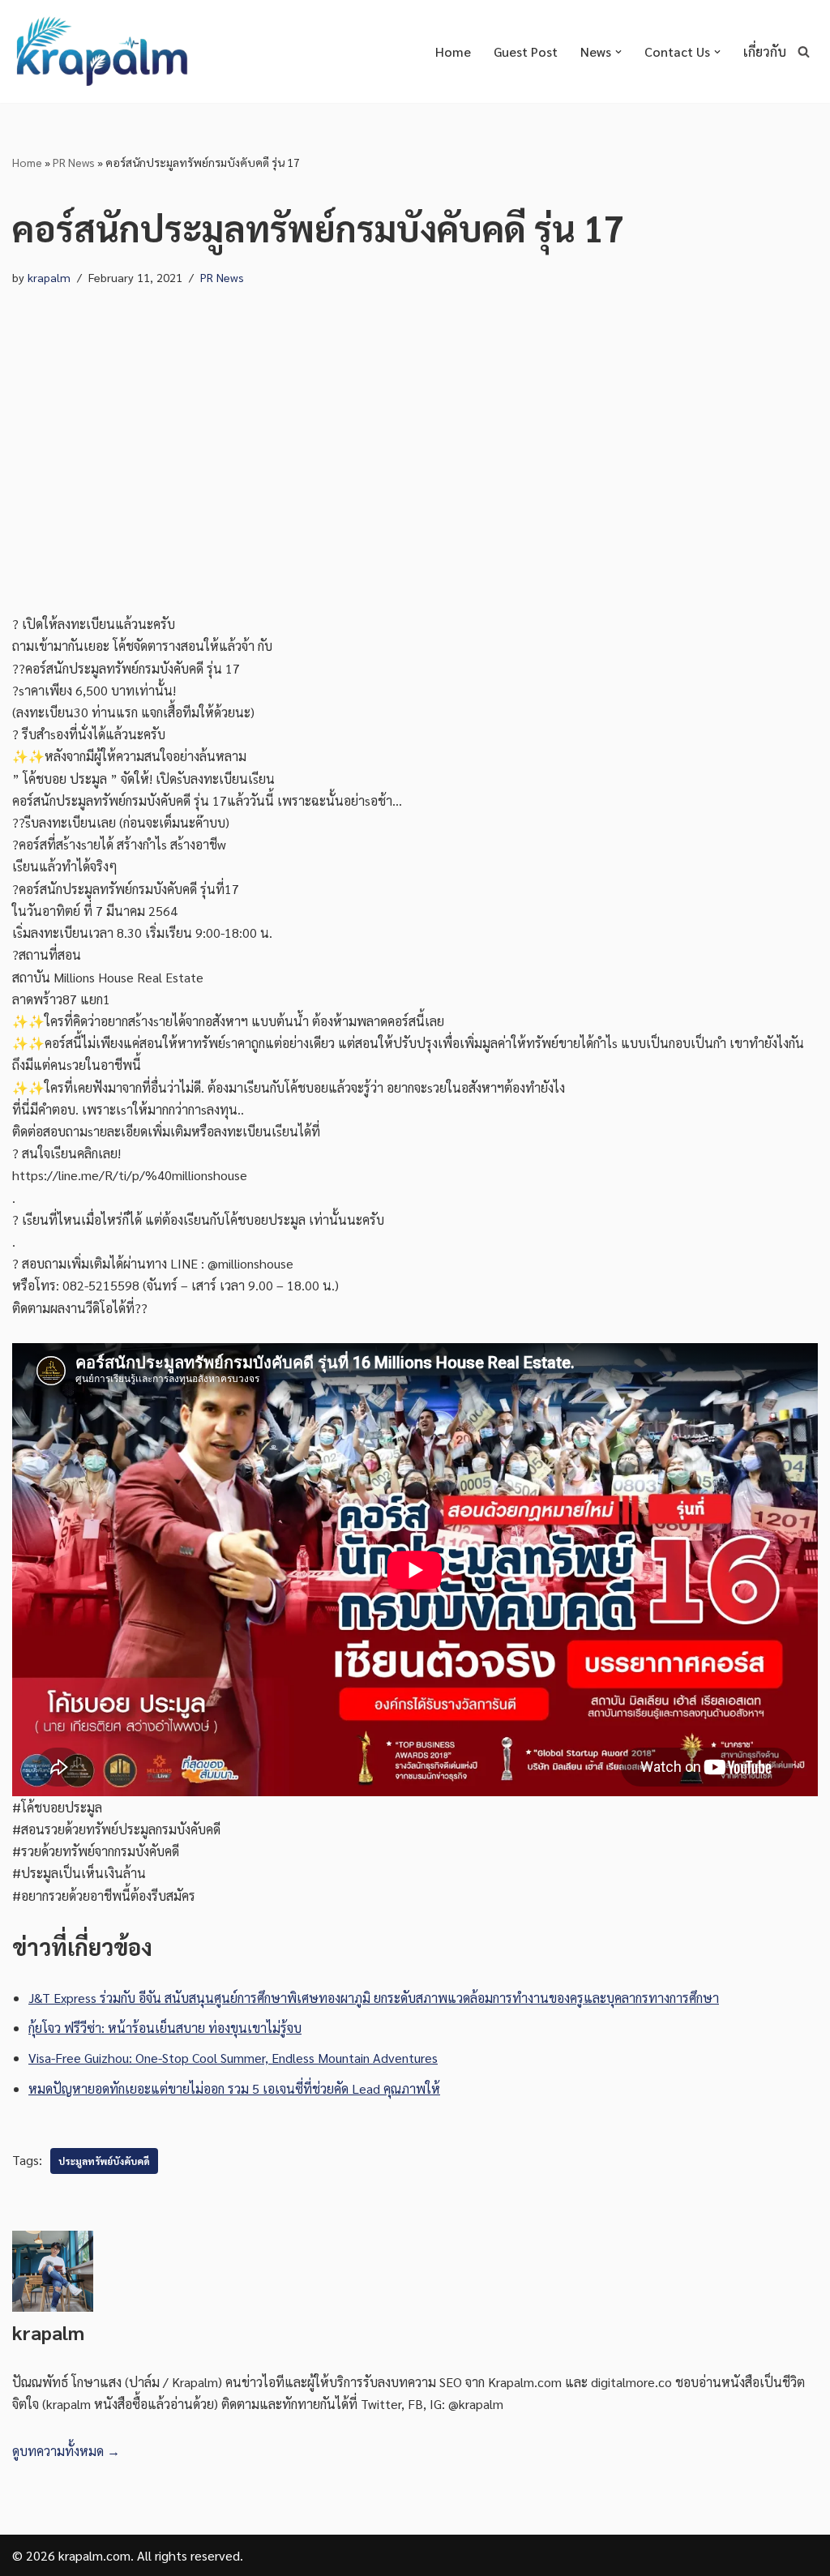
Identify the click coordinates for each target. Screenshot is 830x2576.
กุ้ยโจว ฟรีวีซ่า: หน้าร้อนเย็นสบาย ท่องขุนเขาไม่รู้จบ (165, 2028)
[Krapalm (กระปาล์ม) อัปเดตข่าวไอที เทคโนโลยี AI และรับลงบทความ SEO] (101, 51)
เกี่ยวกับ (765, 51)
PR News (74, 162)
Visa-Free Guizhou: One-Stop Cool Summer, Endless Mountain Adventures (233, 2058)
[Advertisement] (415, 451)
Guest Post (526, 51)
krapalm (49, 277)
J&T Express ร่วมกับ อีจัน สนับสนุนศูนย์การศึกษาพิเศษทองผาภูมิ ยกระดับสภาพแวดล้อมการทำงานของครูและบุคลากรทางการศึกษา (374, 1998)
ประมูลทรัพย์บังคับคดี (104, 2161)
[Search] (804, 51)
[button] (618, 52)
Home (453, 51)
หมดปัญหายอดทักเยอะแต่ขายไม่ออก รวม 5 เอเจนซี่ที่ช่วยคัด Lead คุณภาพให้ (234, 2088)
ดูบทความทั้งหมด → (66, 2451)
